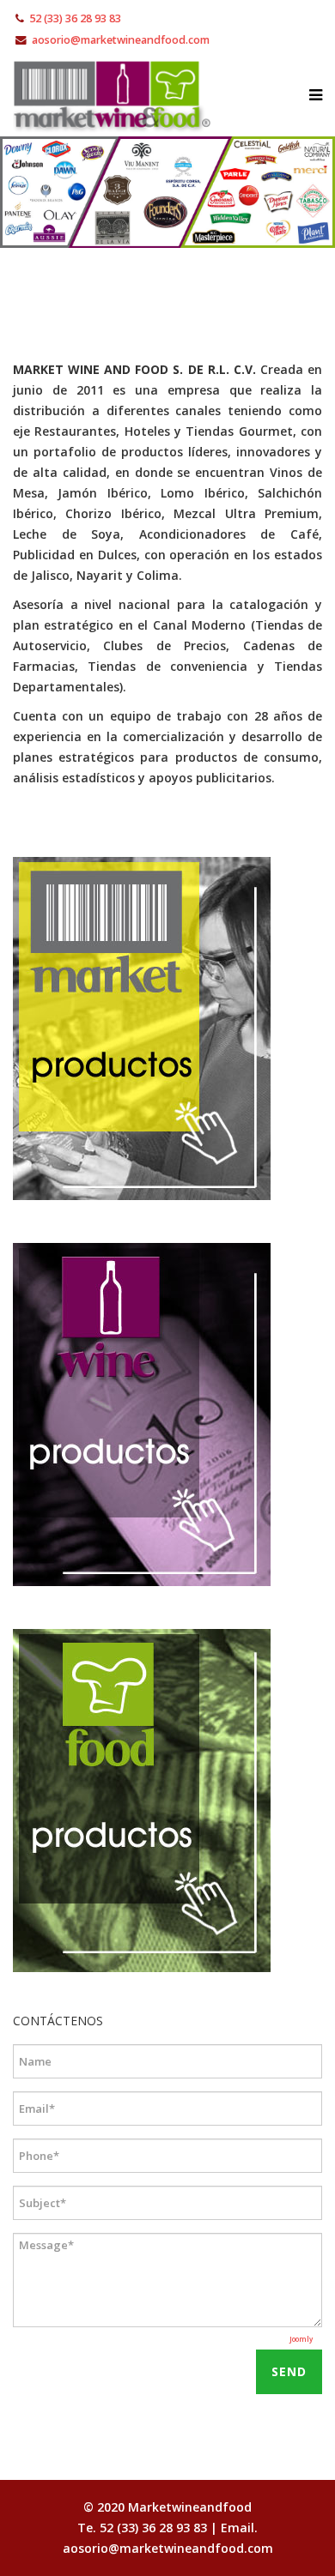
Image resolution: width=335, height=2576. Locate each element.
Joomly (301, 2339)
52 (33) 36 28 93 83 (75, 18)
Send (289, 2371)
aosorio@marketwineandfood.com (121, 40)
